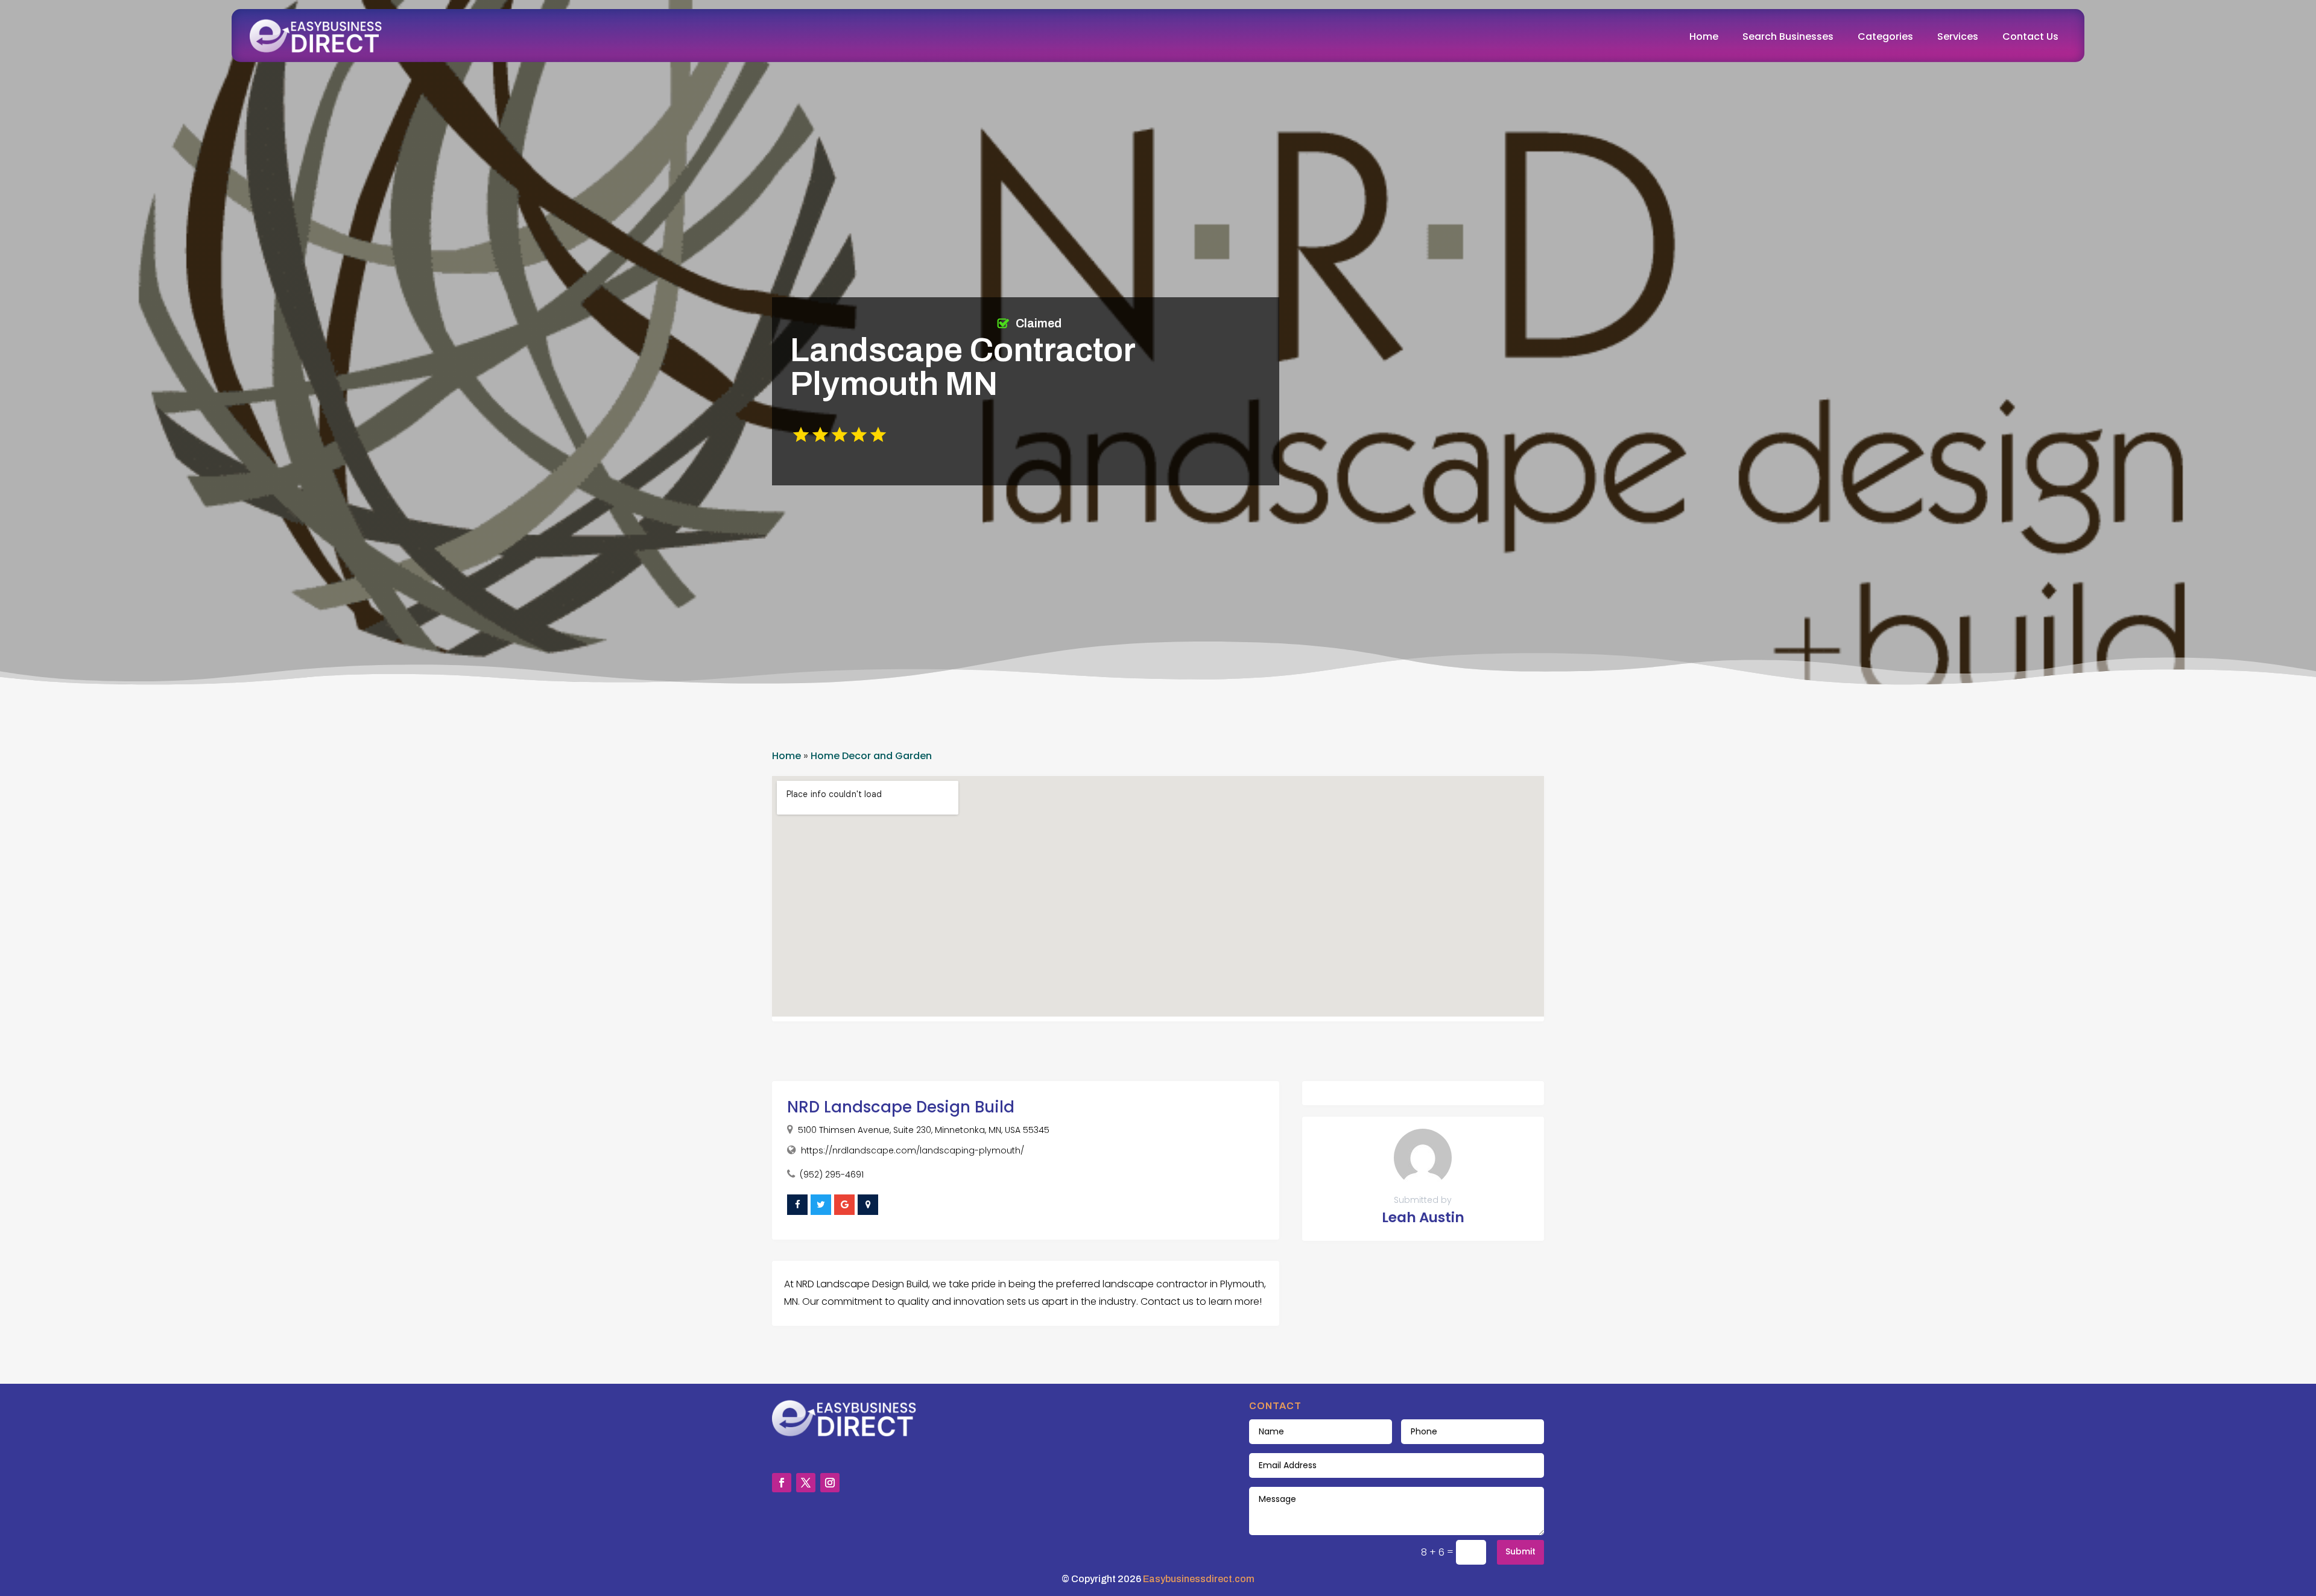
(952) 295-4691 (832, 1175)
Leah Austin (1423, 1217)
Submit (1520, 1551)
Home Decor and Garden (871, 756)
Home (1704, 36)
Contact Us (2030, 36)
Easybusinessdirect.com (1199, 1579)
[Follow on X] (806, 1483)
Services (1958, 36)
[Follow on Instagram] (830, 1483)
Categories (1885, 36)
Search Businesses (1788, 36)
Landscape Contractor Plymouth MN (963, 367)
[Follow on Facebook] (782, 1483)
